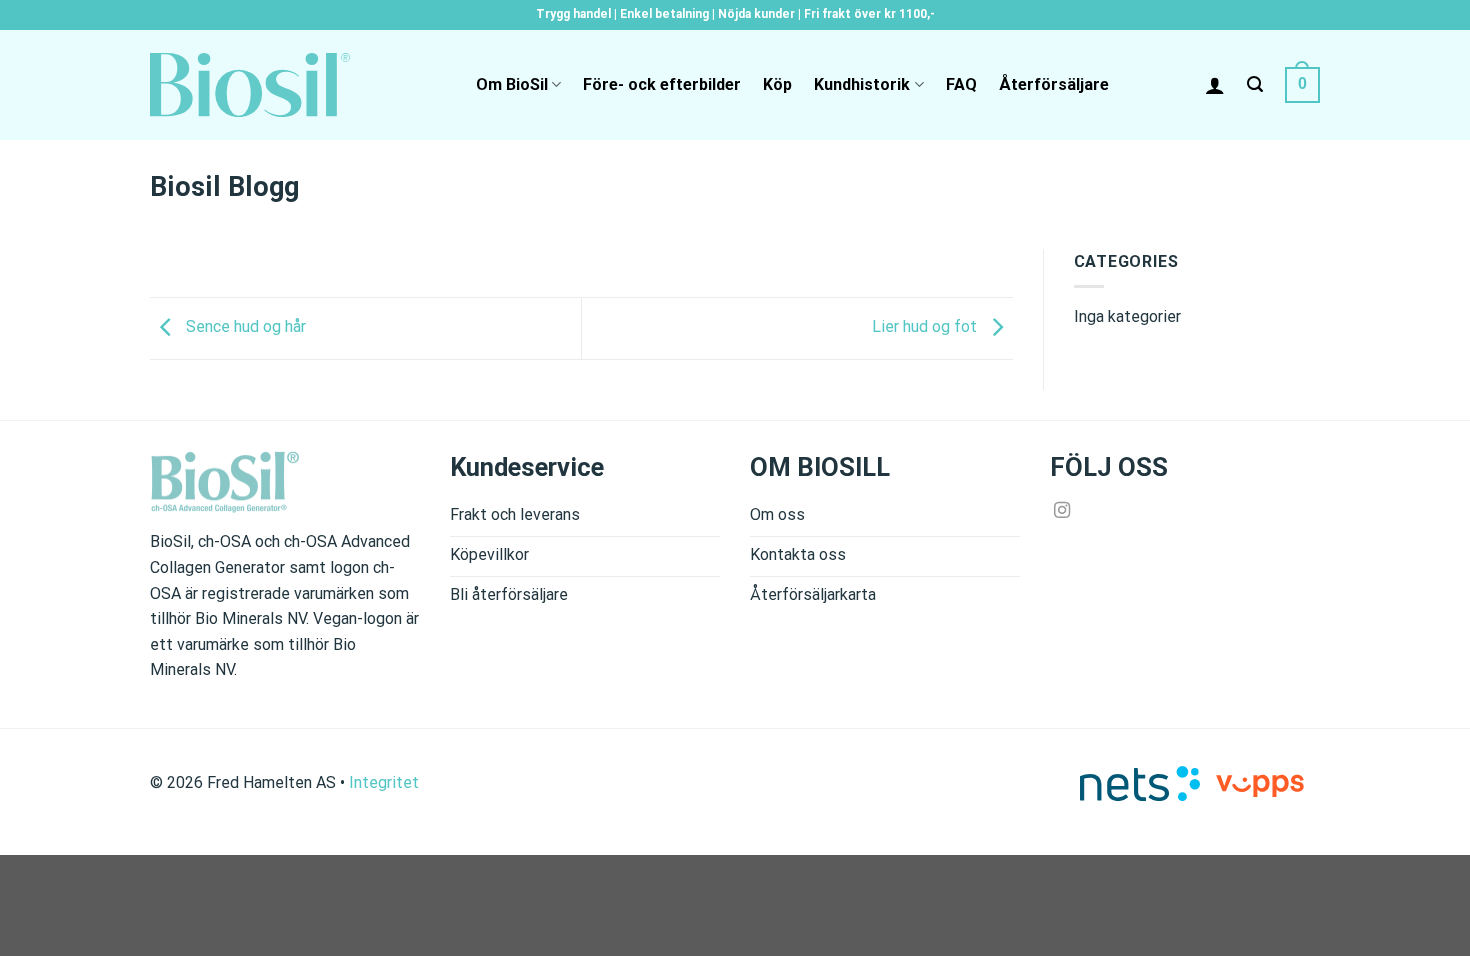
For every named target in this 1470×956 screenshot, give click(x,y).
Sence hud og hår (244, 327)
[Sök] (1255, 84)
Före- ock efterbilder (662, 84)
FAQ (961, 84)
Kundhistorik (862, 84)
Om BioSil (512, 84)
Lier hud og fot (926, 327)
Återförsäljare (1054, 84)
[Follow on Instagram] (1062, 511)
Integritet (384, 782)
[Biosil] (250, 85)
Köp (777, 84)
